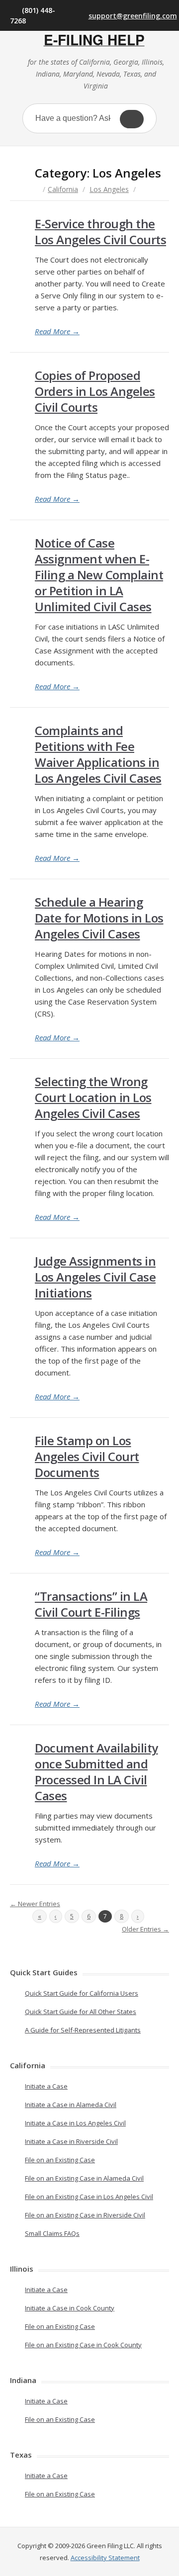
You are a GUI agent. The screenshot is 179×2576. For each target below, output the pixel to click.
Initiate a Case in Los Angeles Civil (75, 2123)
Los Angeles (109, 189)
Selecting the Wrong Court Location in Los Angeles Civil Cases (93, 1097)
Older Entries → (145, 1929)
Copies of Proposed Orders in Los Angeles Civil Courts (95, 391)
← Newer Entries (35, 1904)
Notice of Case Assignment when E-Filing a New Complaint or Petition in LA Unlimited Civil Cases (99, 575)
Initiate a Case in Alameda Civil (71, 2105)
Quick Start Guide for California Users (82, 1993)
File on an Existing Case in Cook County (83, 2345)
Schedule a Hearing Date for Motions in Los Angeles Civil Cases (99, 918)
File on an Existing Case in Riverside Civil (85, 2215)
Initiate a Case (46, 2086)
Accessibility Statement (105, 2558)
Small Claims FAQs (52, 2233)
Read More (57, 331)
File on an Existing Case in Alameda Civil (84, 2178)
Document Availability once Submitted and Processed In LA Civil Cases (96, 1772)
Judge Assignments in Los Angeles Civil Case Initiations (95, 1277)
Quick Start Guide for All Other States (81, 2012)
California (63, 189)
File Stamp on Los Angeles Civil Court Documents (87, 1456)
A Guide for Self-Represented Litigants (83, 2030)
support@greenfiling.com (129, 16)
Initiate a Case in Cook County (70, 2308)
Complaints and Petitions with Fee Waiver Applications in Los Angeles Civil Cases (98, 754)
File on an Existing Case (60, 2160)
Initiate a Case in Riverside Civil (71, 2141)
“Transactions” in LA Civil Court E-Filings (91, 1604)
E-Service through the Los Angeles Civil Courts (100, 231)
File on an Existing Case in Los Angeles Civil (89, 2197)
